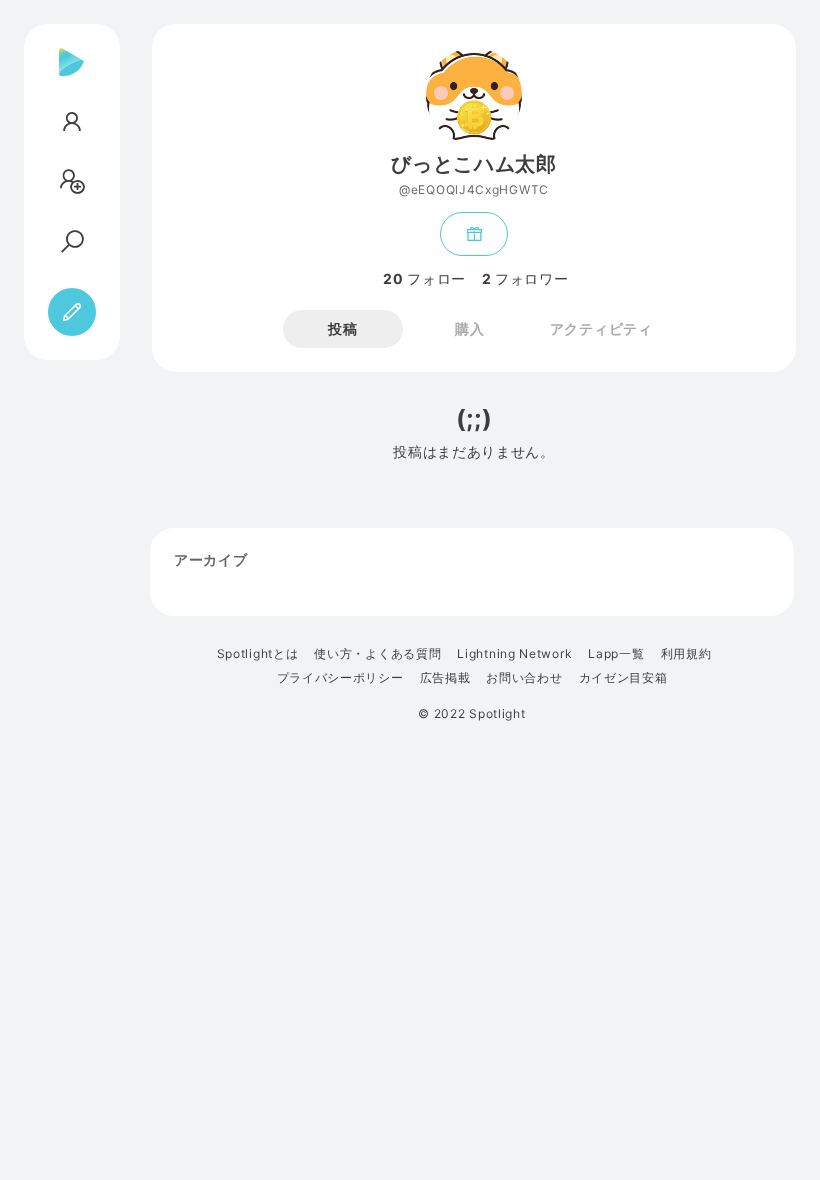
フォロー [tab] (424, 279)
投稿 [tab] (342, 328)
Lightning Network (514, 654)
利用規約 (686, 654)
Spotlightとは (258, 654)
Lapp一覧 (616, 654)
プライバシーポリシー (340, 678)
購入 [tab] (469, 328)
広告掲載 (445, 678)
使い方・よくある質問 (377, 654)
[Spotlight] (71, 78)
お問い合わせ (524, 678)
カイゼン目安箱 (623, 678)
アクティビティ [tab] (601, 328)
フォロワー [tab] (525, 279)
